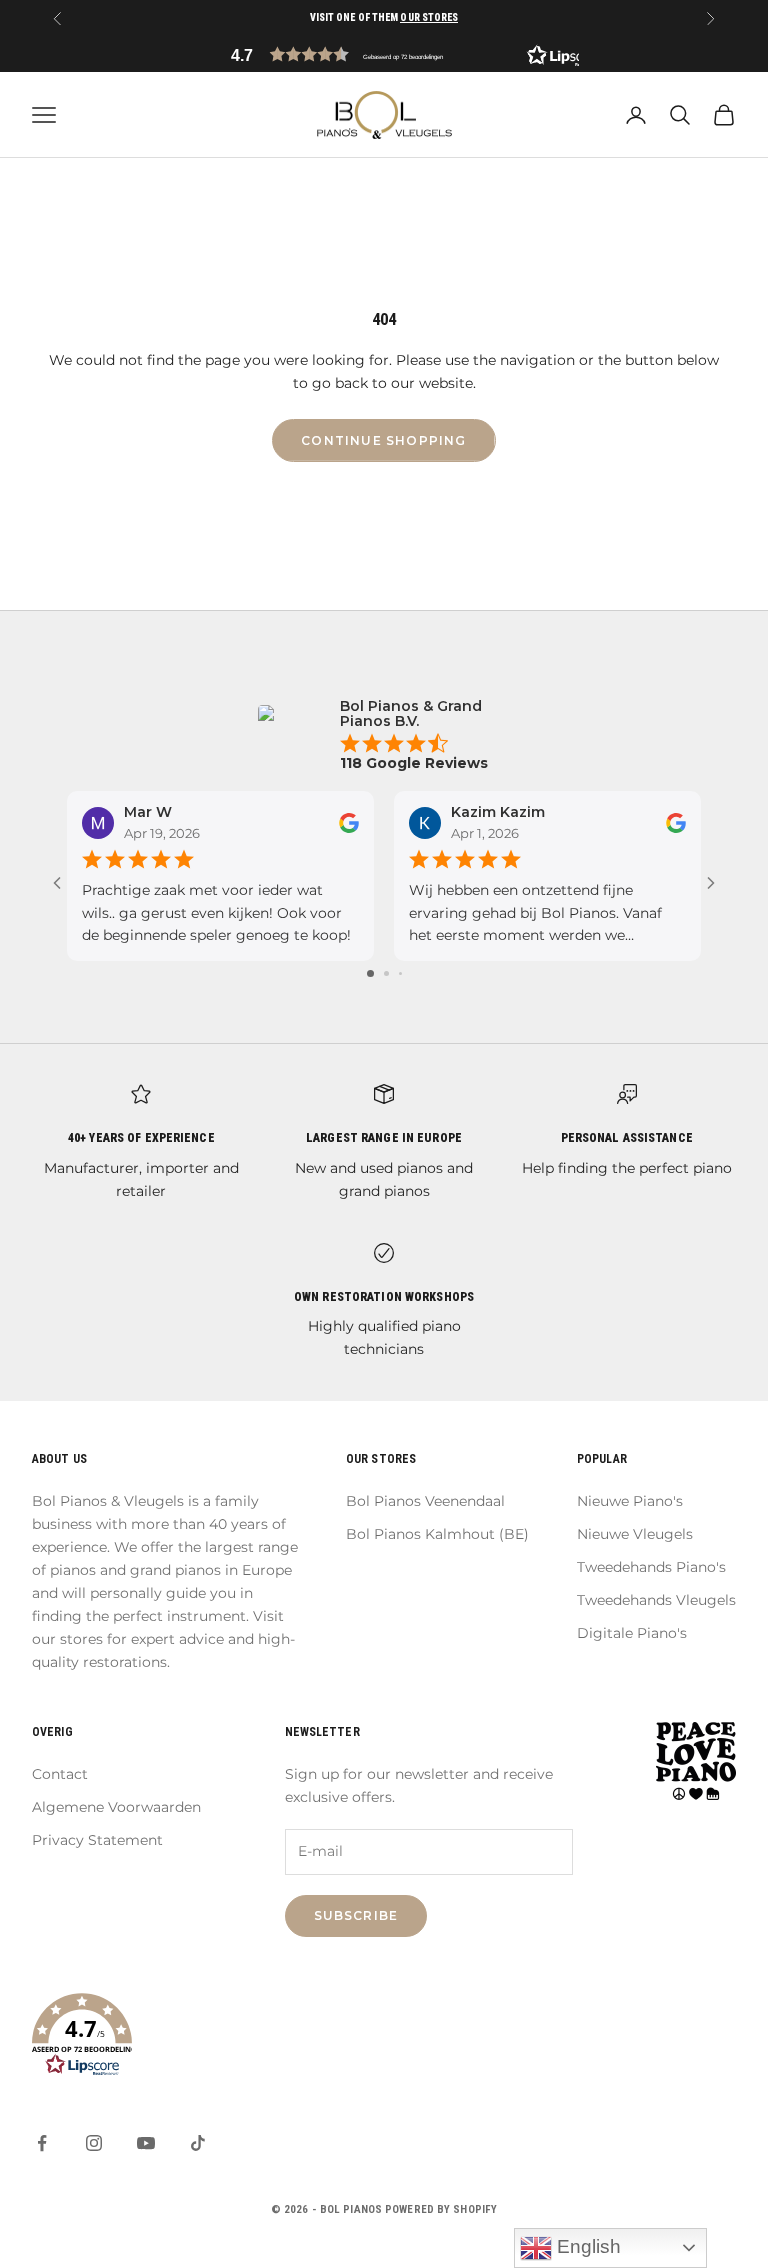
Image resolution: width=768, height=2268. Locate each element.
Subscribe (356, 1915)
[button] (384, 54)
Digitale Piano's (632, 1633)
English (586, 2246)
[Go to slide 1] (370, 973)
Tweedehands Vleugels (656, 1600)
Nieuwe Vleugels (635, 1534)
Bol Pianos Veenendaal (425, 1501)
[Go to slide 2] (386, 973)
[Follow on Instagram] (94, 2143)
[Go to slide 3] (400, 973)
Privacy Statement (97, 1840)
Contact (60, 1774)
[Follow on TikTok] (198, 2143)
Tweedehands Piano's (651, 1567)
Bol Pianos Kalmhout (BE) (437, 1534)
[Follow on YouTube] (146, 2143)
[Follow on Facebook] (42, 2143)
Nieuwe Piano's (630, 1501)
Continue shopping (383, 440)
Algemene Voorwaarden (116, 1807)
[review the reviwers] (349, 823)
